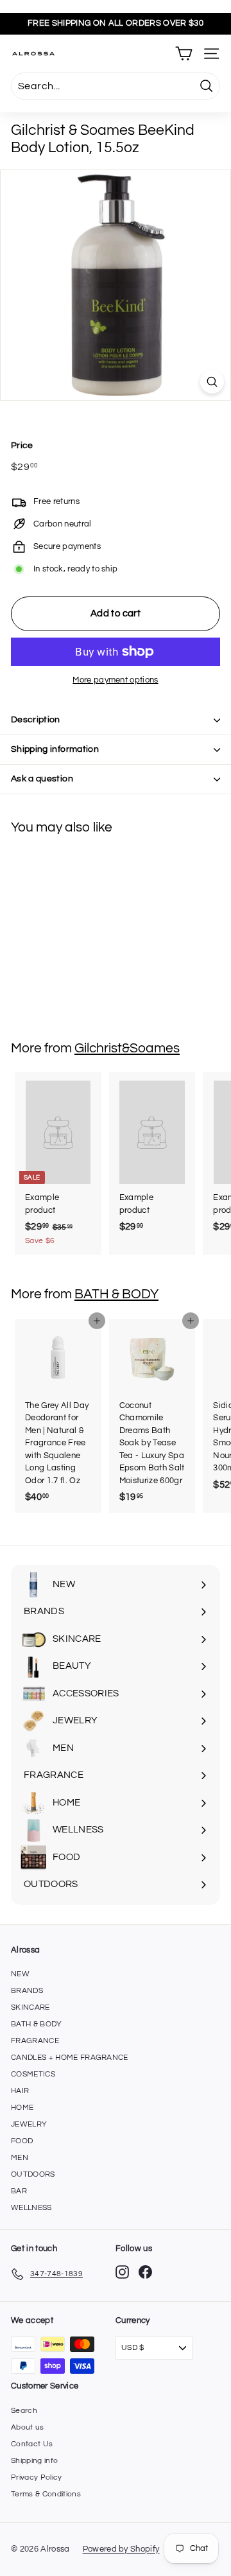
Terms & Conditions (46, 2494)
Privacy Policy (37, 2477)
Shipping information (55, 749)
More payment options (116, 680)
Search (24, 2411)
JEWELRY (29, 2124)
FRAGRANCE (35, 2041)
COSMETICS (33, 2074)
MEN (20, 2158)
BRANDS (27, 1991)
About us (28, 2427)
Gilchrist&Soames (127, 1048)
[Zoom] (212, 382)
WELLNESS (31, 2208)
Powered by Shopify (121, 2549)
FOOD (22, 2141)
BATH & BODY (116, 1294)
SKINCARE (30, 2007)
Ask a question (42, 779)
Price (22, 446)
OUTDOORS (33, 2174)
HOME (22, 2108)
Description (36, 720)
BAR (19, 2191)
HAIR (20, 2091)
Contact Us (32, 2444)
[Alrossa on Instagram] (122, 2272)
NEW (20, 1974)
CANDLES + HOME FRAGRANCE (70, 2058)
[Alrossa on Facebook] (145, 2272)
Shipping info (34, 2461)
